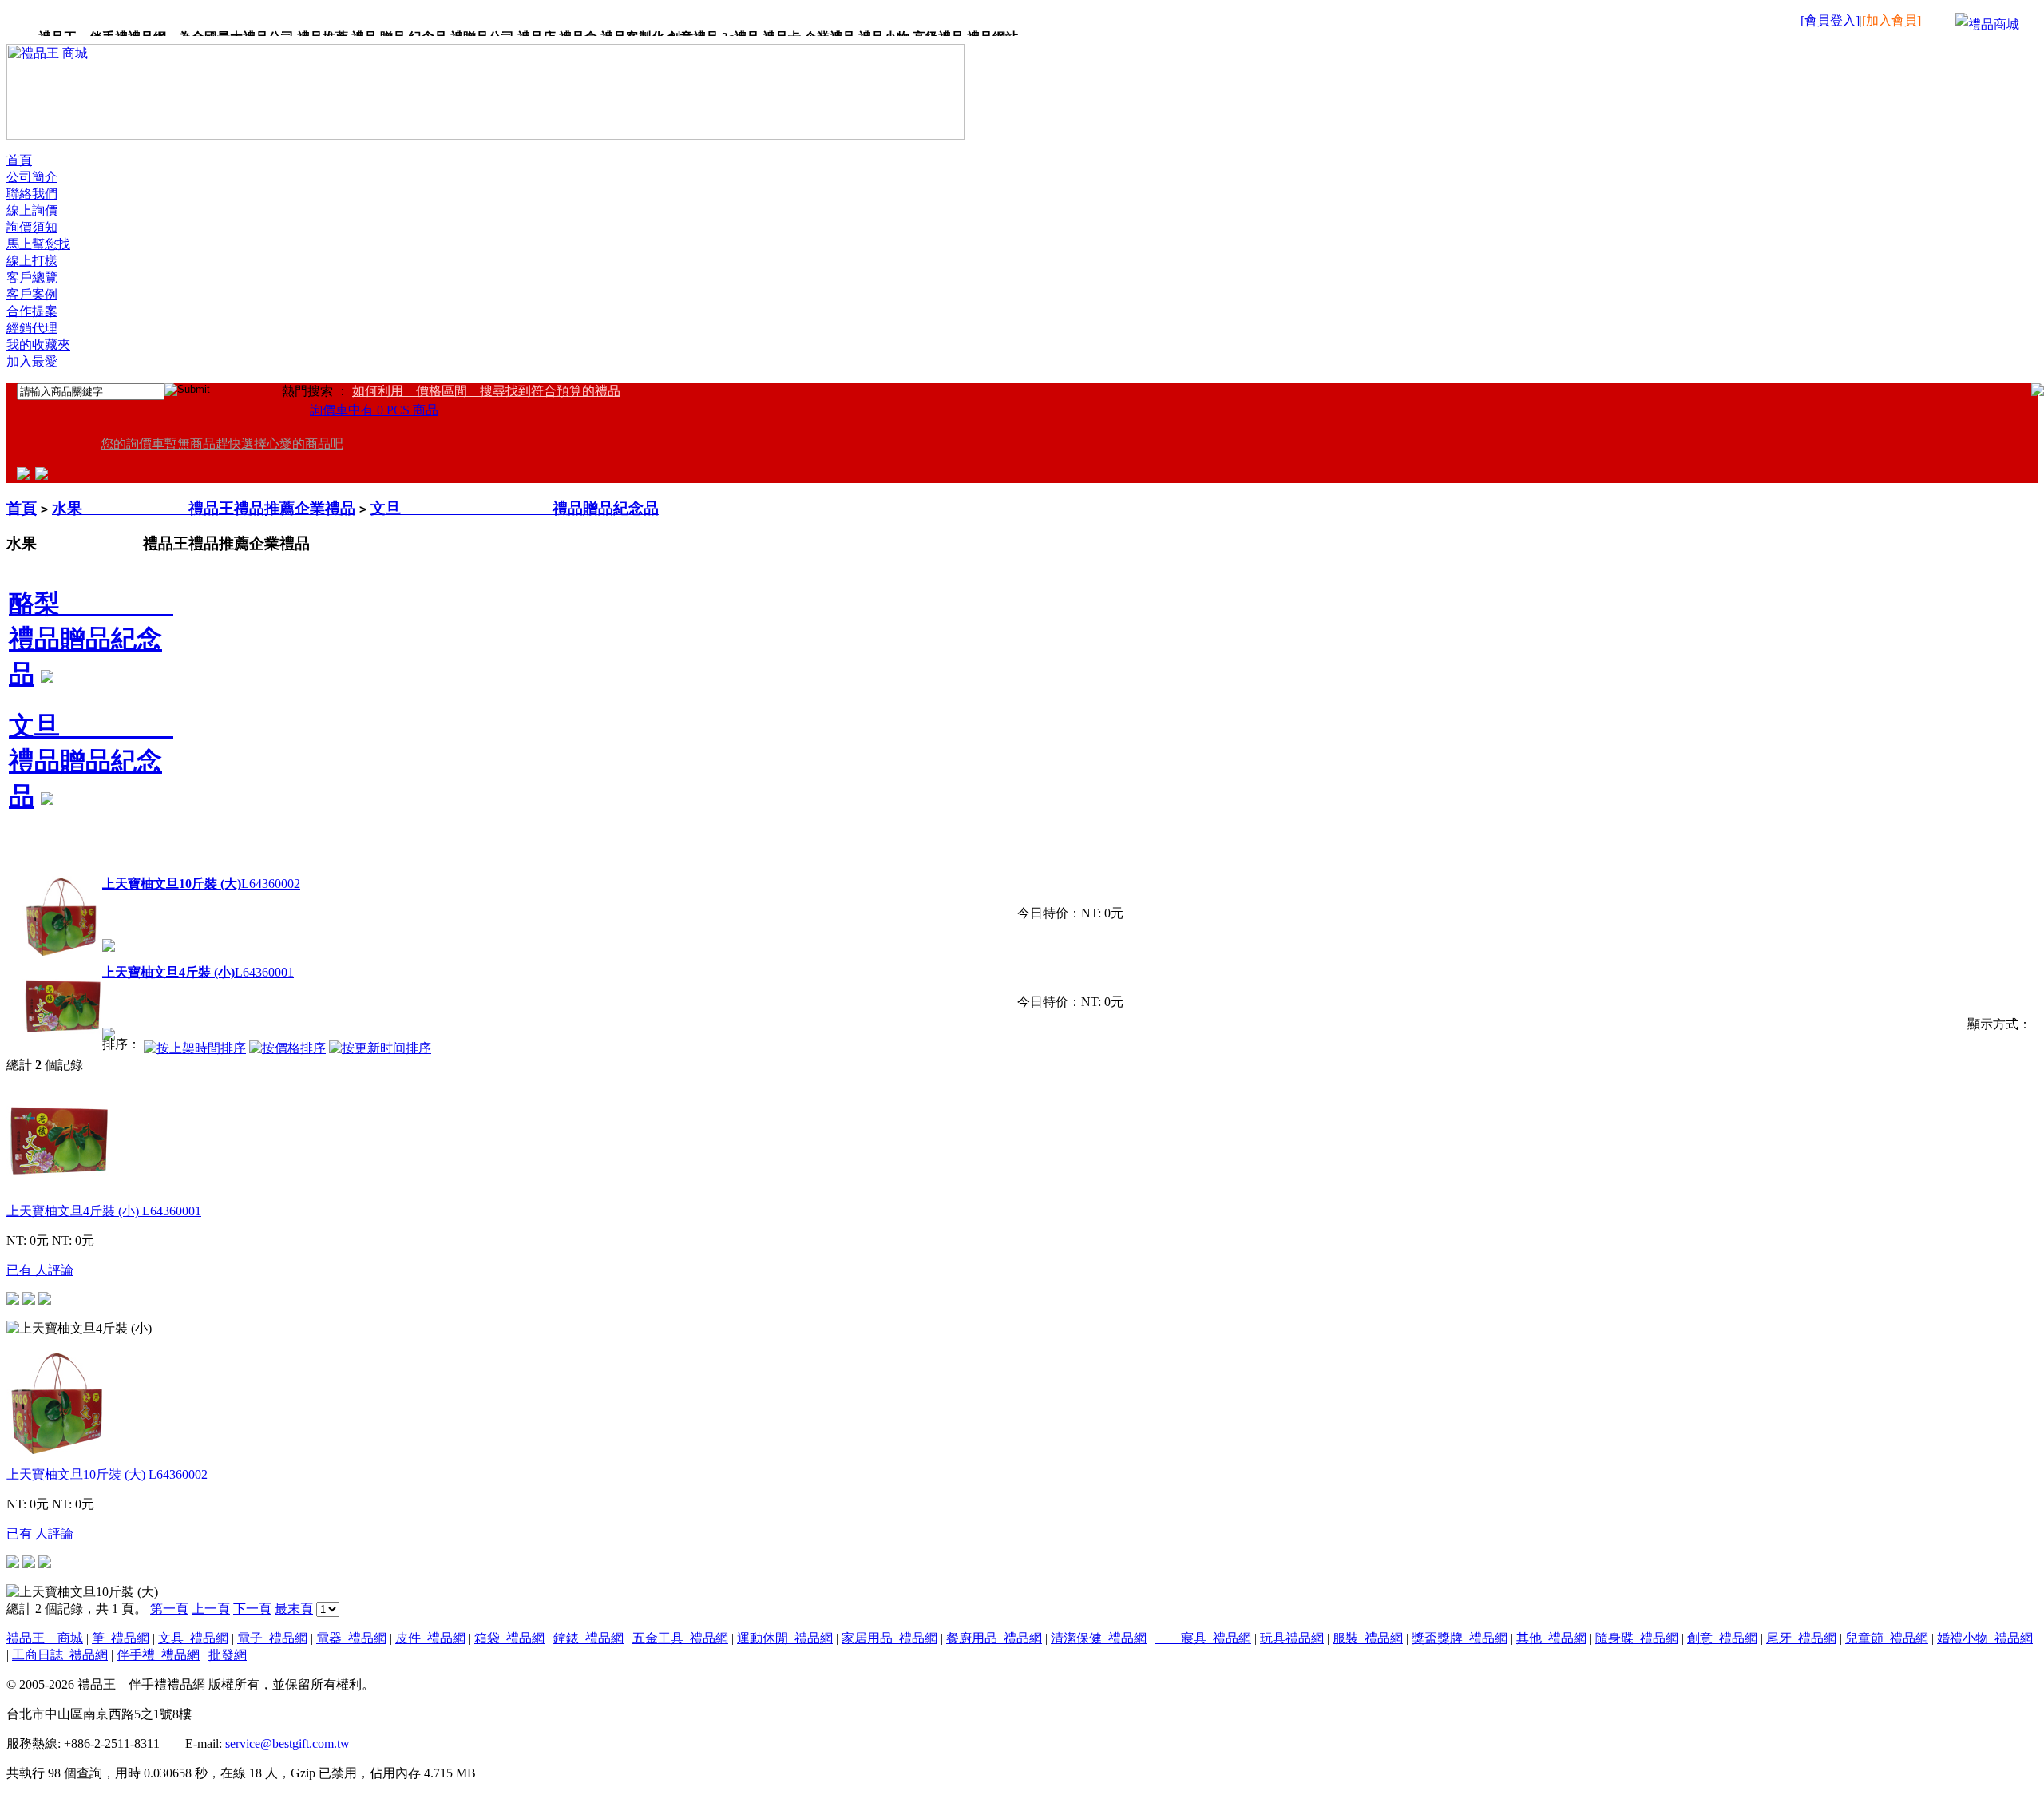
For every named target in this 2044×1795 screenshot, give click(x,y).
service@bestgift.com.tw (287, 1743)
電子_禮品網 (272, 1638)
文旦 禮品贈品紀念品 (515, 508)
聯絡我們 (32, 194)
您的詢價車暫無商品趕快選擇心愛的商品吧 (222, 444)
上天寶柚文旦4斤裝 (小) (104, 1211)
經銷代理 (32, 328)
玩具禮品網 (1292, 1638)
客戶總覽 (32, 277)
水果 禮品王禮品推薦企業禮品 (204, 508)
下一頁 (252, 1609)
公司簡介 (32, 177)
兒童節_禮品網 (1887, 1638)
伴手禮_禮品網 (158, 1655)
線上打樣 (32, 261)
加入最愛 (32, 361)
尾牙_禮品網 (1801, 1638)
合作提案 (32, 311)
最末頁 (294, 1609)
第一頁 (169, 1609)
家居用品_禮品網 (889, 1638)
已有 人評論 (40, 1270)
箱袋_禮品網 (509, 1638)
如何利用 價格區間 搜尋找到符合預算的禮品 (486, 391)
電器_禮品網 (351, 1638)
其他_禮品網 (1551, 1638)
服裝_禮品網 (1368, 1638)
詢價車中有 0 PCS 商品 (374, 410)
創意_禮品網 (1722, 1638)
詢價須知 (32, 227)
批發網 (228, 1655)
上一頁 (211, 1609)
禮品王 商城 (45, 1638)
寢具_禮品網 (1203, 1638)
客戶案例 (32, 294)
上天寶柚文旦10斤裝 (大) (107, 1474)
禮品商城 (1994, 24)
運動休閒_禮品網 (785, 1638)
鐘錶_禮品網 (588, 1638)
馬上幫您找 (38, 244)
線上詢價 (32, 210)
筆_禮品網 (121, 1638)
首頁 (19, 160)
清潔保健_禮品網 (1099, 1638)
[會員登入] (1830, 20)
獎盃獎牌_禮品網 (1460, 1638)
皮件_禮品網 (430, 1638)
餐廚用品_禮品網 (994, 1638)
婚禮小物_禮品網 (1985, 1638)
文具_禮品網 (193, 1638)
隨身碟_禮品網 (1637, 1638)
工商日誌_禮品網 (60, 1655)
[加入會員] (1891, 20)
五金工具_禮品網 (680, 1638)
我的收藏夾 (38, 345)
